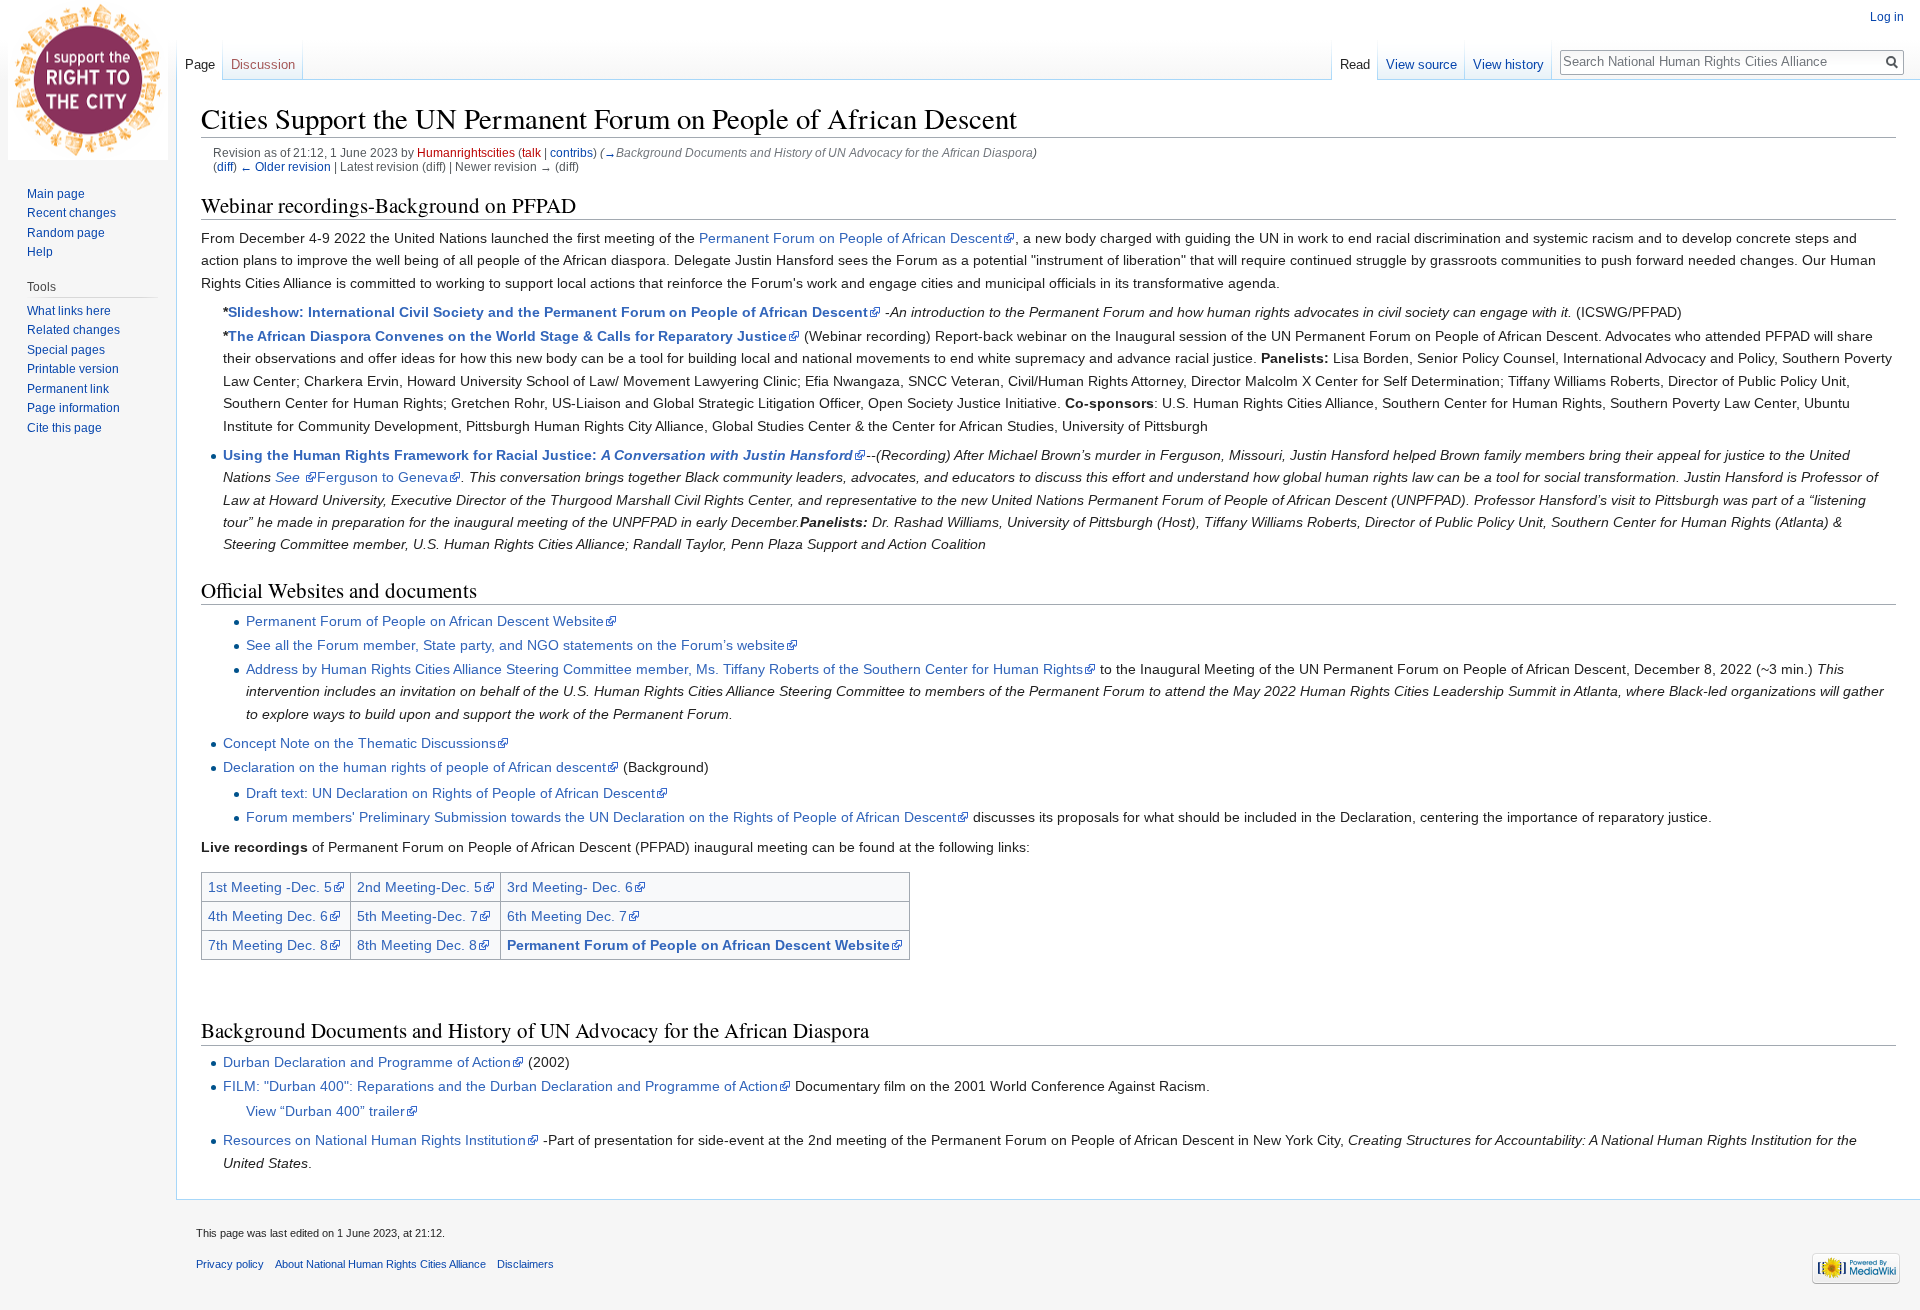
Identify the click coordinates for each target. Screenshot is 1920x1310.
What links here (69, 311)
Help (40, 252)
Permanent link (68, 389)
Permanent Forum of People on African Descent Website (425, 621)
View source (1421, 64)
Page (200, 64)
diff (225, 166)
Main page (56, 194)
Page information (73, 408)
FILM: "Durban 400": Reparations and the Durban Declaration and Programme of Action (500, 1086)
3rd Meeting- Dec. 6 (570, 887)
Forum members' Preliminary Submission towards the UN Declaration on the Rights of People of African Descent (601, 817)
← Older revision (285, 166)
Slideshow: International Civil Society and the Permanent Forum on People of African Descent (548, 312)
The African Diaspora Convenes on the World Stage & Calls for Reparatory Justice (507, 336)
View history (1508, 64)
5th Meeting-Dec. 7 (417, 916)
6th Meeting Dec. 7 (567, 916)
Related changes (73, 330)
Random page (66, 233)
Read (1355, 64)
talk (531, 152)
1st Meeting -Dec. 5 (270, 887)
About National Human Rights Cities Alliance (380, 1264)
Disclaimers (525, 1264)
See (289, 477)
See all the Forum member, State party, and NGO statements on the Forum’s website (515, 645)
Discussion (263, 64)
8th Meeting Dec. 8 (417, 945)
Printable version (73, 369)
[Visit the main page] (88, 80)
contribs (571, 152)
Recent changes (71, 213)
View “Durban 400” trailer (325, 1111)
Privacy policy (230, 1264)
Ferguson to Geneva (382, 477)
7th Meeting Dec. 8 (268, 945)
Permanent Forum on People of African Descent (850, 238)
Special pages (66, 350)
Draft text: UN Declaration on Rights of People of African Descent (450, 793)
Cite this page (64, 428)
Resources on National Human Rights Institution (374, 1140)
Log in (1887, 17)
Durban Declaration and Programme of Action (367, 1062)
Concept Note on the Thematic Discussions (359, 743)
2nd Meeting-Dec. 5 (419, 887)
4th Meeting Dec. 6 (268, 916)
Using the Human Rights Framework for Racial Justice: (538, 455)
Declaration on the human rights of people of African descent (414, 767)
